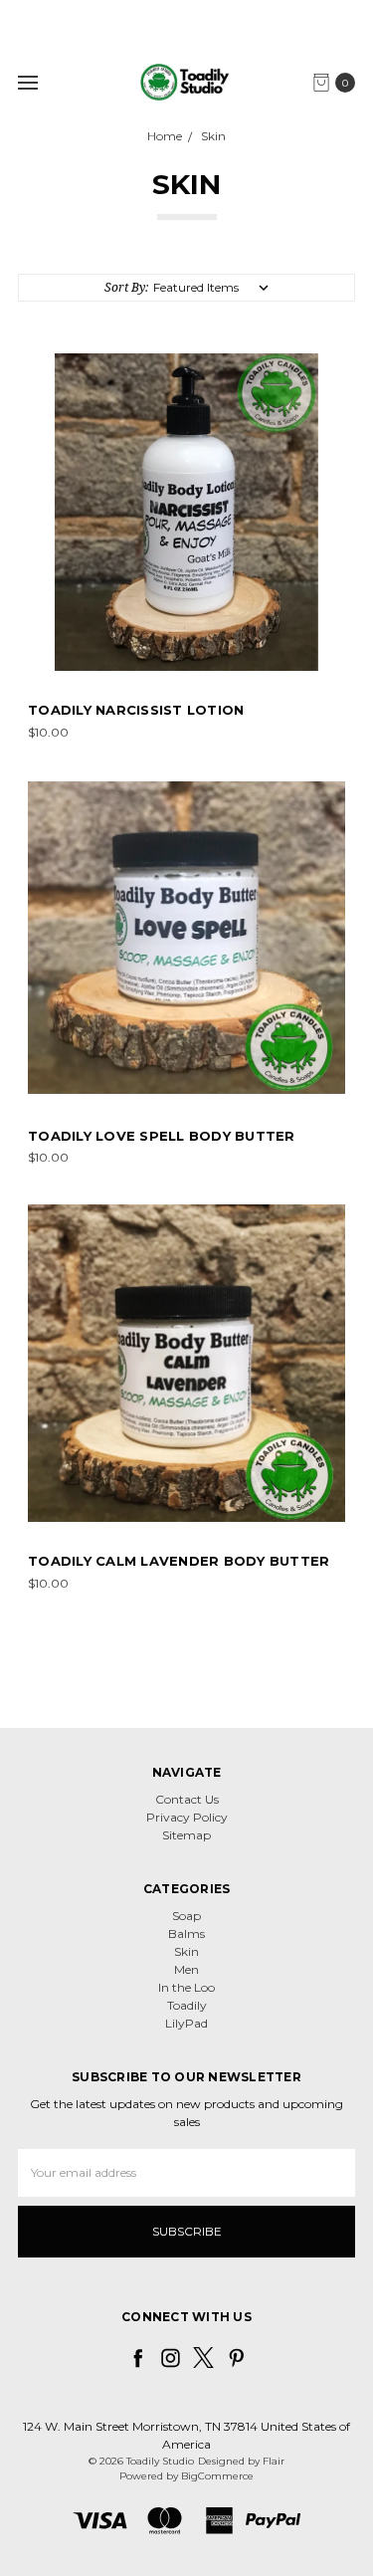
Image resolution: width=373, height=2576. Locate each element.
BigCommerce (217, 2476)
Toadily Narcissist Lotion (136, 710)
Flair (274, 2461)
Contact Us (187, 1799)
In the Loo (186, 1987)
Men (186, 1969)
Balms (186, 1933)
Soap (186, 1916)
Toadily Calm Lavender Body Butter (179, 1561)
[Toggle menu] (27, 82)
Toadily (187, 2005)
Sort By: (126, 287)
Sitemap (186, 1835)
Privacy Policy (187, 1817)
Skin (186, 1951)
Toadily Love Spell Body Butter (162, 1136)
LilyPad (186, 2023)
